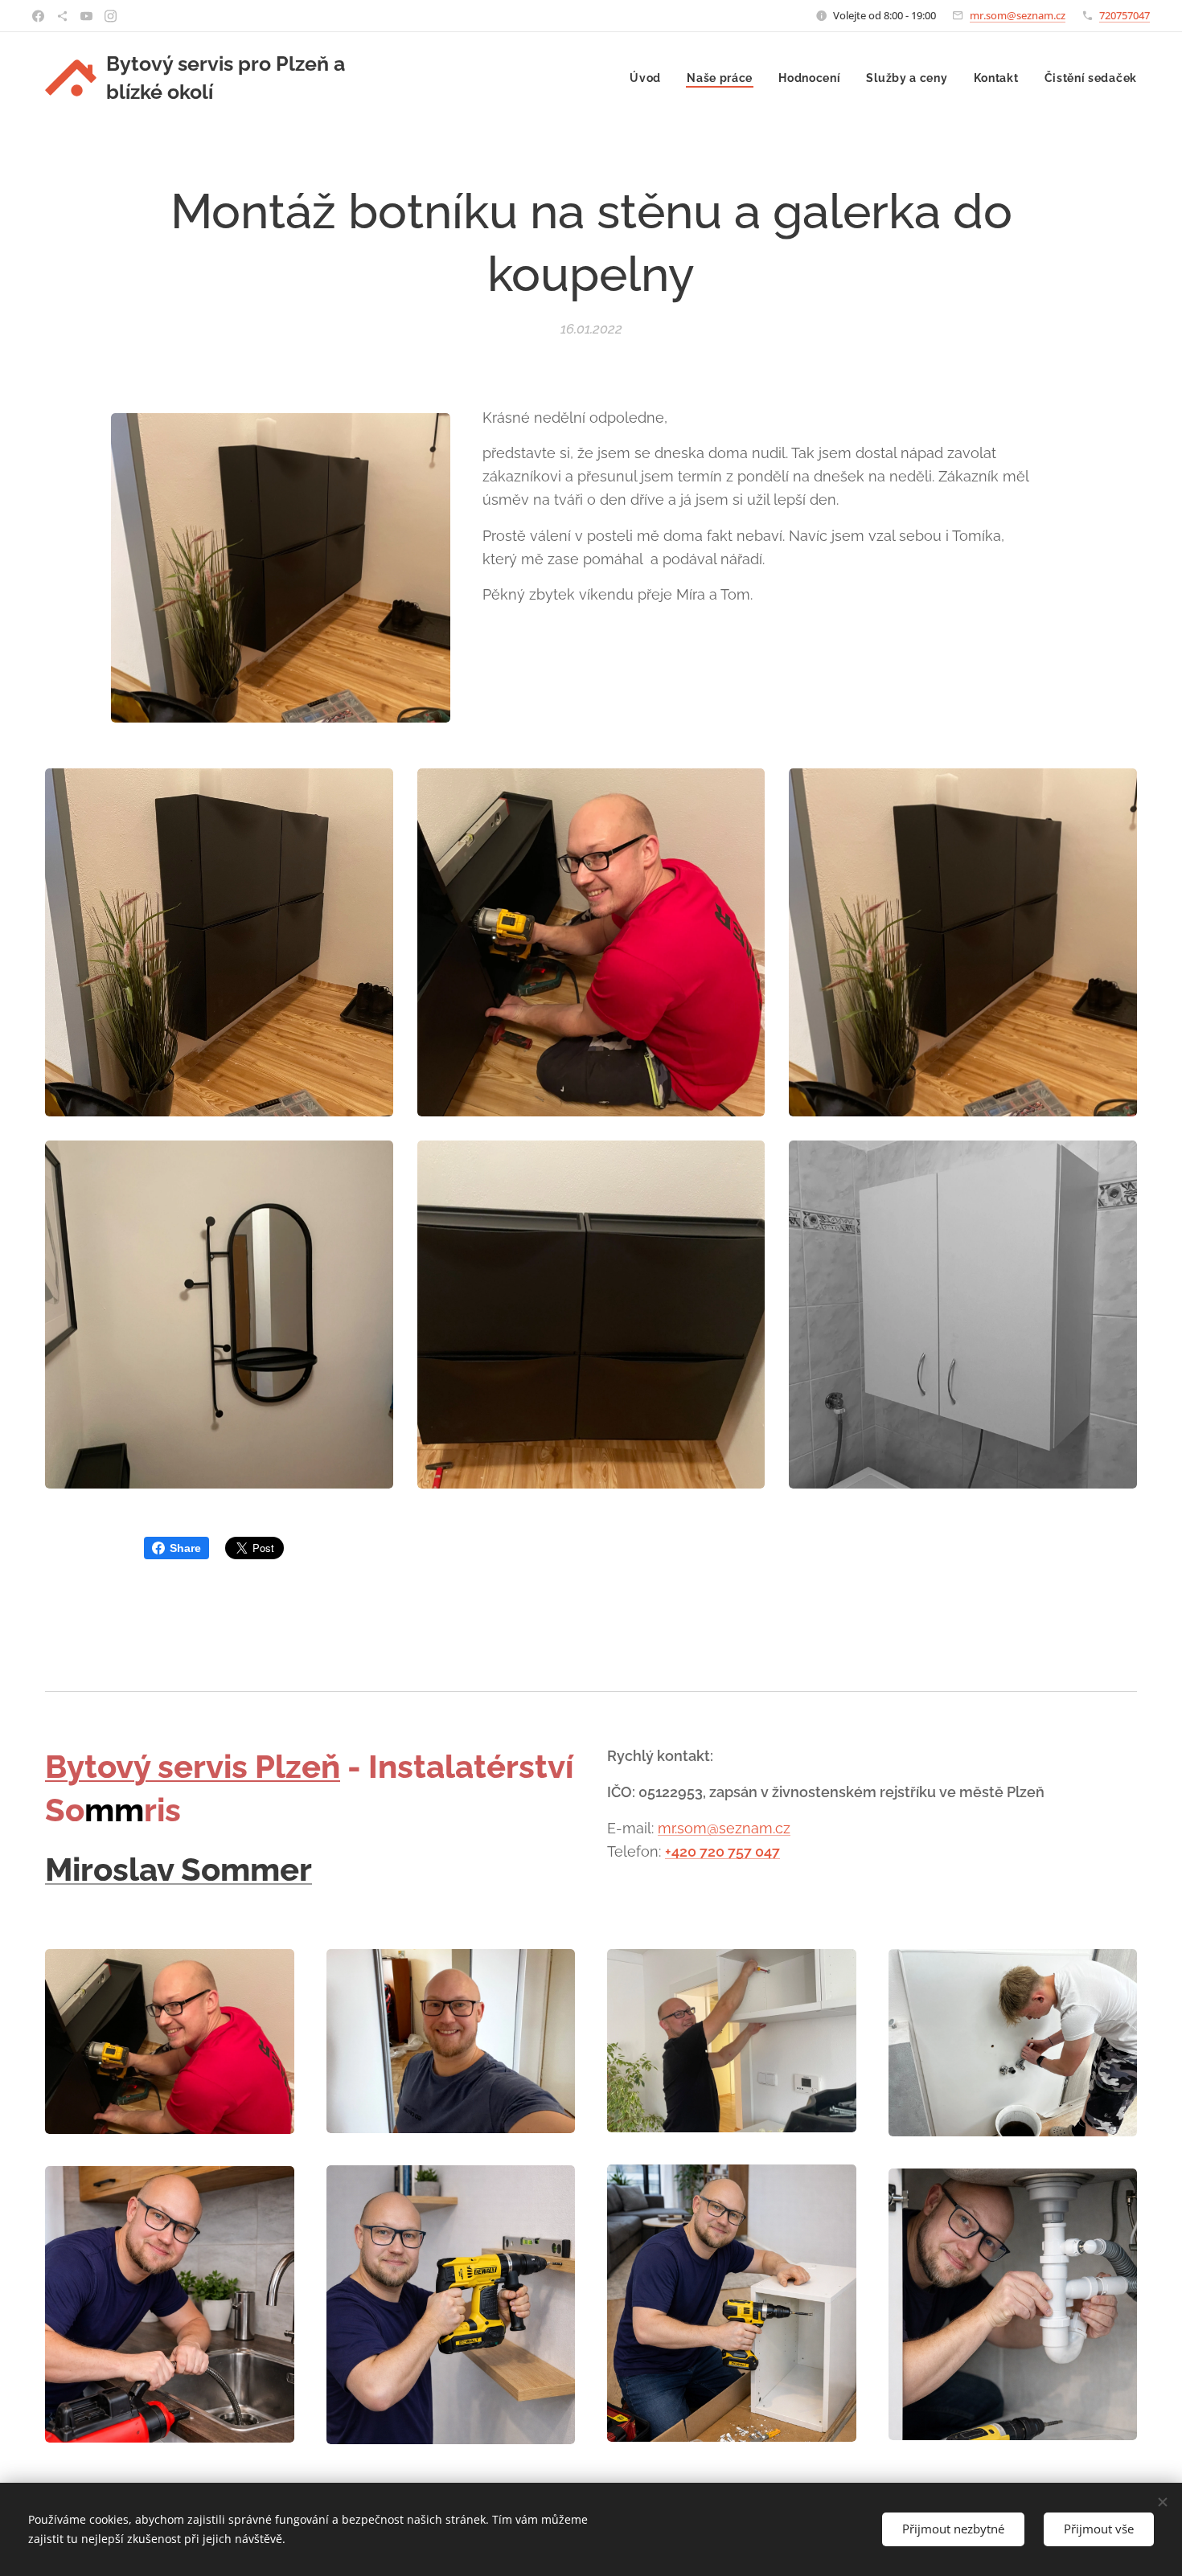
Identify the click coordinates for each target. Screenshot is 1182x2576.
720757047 (1125, 15)
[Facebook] (38, 16)
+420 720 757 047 (722, 1851)
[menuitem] (650, 78)
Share (185, 1548)
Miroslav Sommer (179, 1869)
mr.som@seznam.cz (1018, 15)
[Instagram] (111, 16)
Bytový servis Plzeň (193, 1766)
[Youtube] (86, 16)
